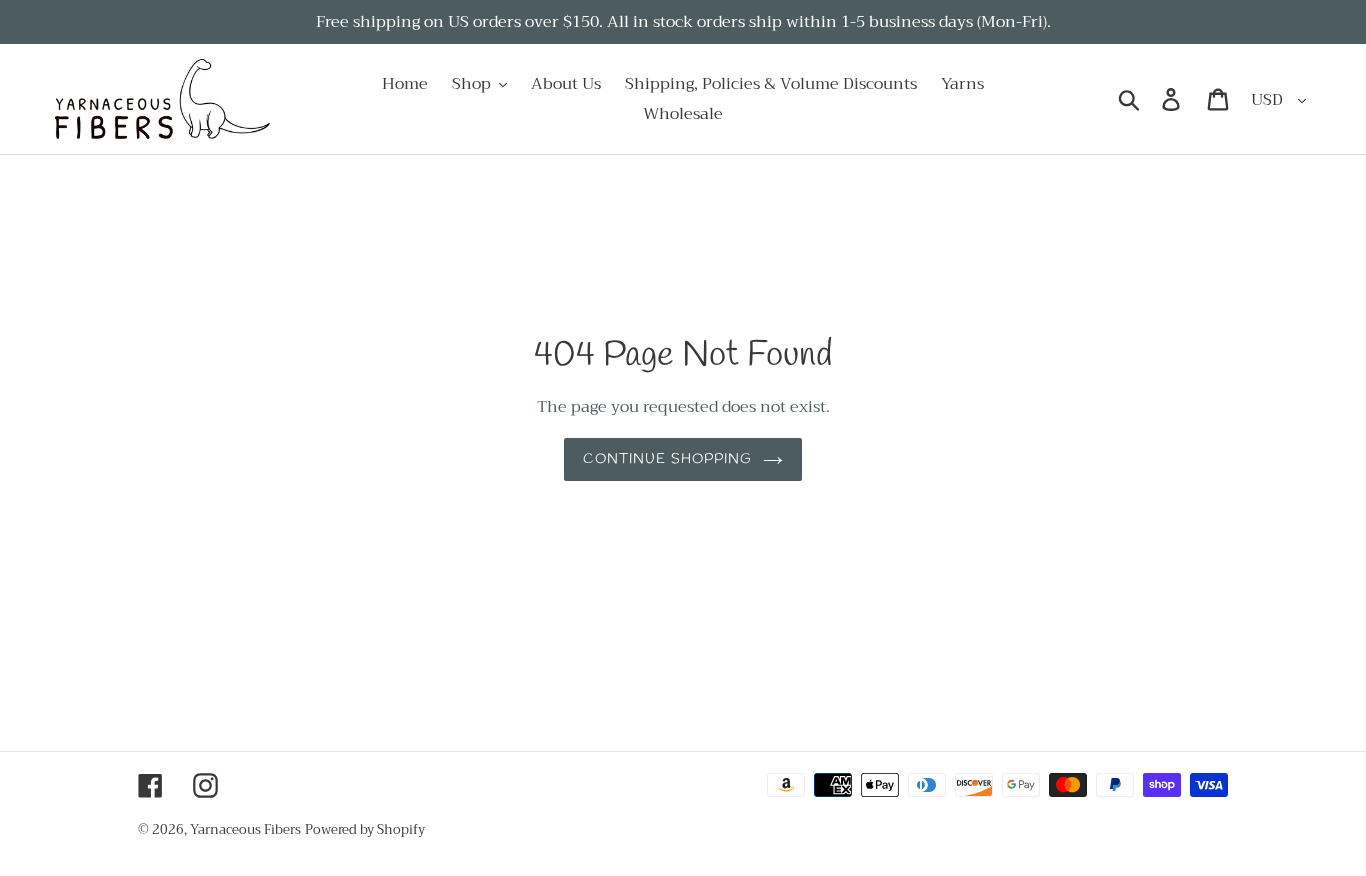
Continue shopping (667, 459)
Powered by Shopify (365, 829)
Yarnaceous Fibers (245, 829)
